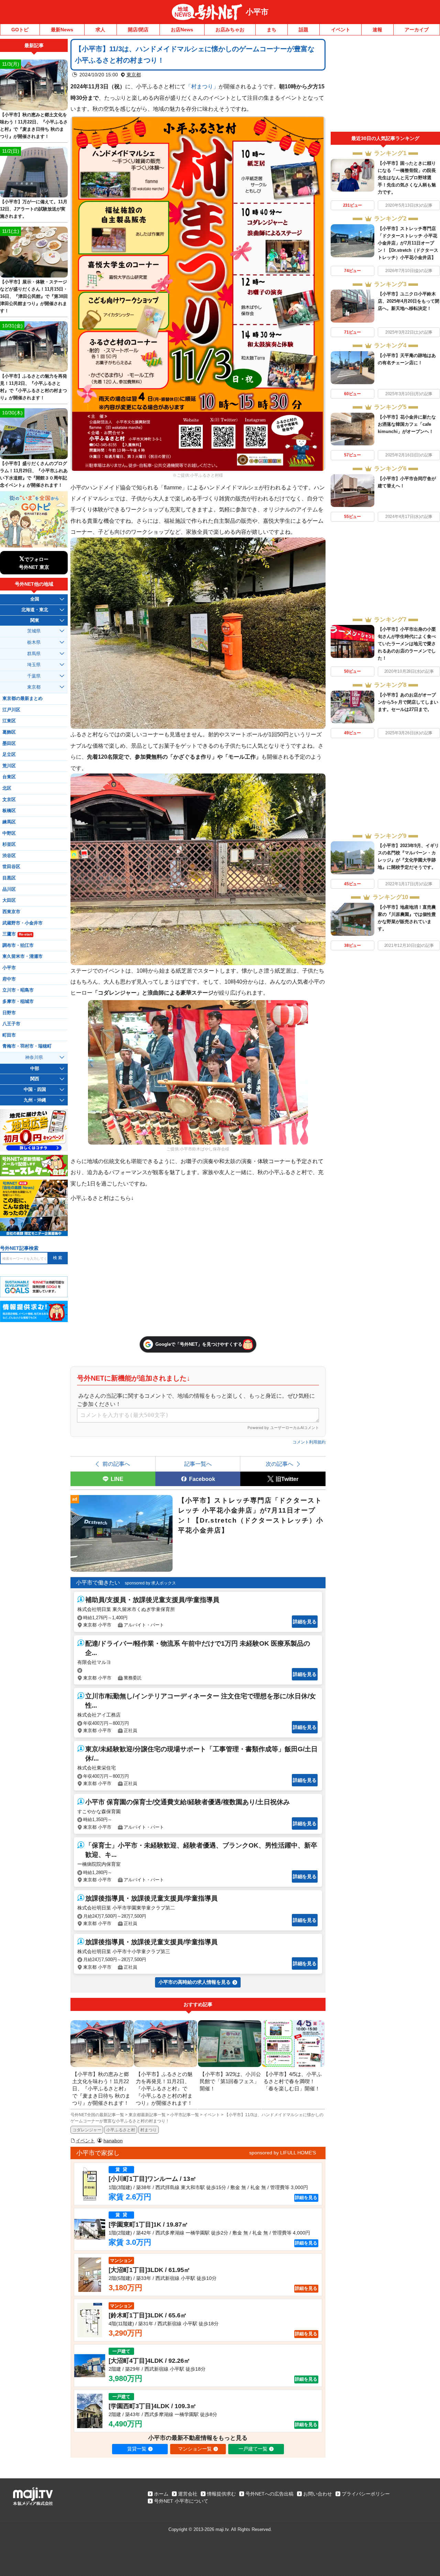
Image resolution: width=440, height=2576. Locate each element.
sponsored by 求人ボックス (150, 1583)
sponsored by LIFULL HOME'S (283, 2153)
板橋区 (9, 811)
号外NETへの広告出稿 (269, 2494)
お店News (182, 30)
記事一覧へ (198, 1464)
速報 (377, 30)
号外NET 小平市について (181, 2501)
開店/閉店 (138, 30)
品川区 (9, 889)
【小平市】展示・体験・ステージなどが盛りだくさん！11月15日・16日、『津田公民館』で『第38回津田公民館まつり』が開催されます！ (34, 296)
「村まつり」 (202, 86)
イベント (341, 30)
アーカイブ (417, 30)
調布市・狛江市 (18, 945)
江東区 (9, 721)
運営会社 (188, 2494)
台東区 (9, 777)
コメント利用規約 (309, 1442)
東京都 (134, 75)
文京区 (9, 800)
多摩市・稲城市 (18, 1002)
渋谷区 (9, 856)
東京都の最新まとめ (23, 699)
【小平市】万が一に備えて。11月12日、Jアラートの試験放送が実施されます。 (34, 209)
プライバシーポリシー (366, 2494)
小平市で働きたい (98, 1583)
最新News (62, 30)
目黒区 (9, 878)
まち (272, 30)
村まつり (148, 2130)
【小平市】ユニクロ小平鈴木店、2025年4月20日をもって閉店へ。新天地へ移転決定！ (409, 301)
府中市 (9, 979)
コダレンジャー (87, 2130)
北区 (7, 788)
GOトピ (20, 30)
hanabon (113, 2141)
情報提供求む (221, 2494)
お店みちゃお (230, 30)
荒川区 (9, 766)
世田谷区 (11, 867)
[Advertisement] (385, 85)
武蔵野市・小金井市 (23, 923)
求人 (100, 30)
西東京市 (11, 912)
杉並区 (9, 844)
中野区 (9, 833)
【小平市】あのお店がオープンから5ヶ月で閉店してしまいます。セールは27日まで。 (408, 702)
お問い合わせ (318, 2494)
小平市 (257, 12)
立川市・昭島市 (18, 990)
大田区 (9, 900)
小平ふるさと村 (121, 2130)
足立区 (9, 755)
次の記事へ (279, 1464)
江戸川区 (11, 710)
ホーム (161, 2494)
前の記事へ (116, 1464)
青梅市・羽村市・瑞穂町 (27, 1046)
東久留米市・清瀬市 (23, 956)
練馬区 (9, 822)
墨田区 (9, 744)
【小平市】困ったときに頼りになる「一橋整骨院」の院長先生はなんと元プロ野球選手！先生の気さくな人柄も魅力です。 (407, 178)
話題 (304, 30)
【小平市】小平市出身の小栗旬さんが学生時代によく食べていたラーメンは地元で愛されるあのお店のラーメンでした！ (407, 644)
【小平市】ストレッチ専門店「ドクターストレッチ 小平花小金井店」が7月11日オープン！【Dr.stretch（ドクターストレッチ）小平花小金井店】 (408, 243)
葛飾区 (9, 732)
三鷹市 (17, 934)
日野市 (9, 1013)
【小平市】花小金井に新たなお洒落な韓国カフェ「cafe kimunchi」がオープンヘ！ (407, 424)
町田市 (9, 1035)
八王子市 (11, 1024)
